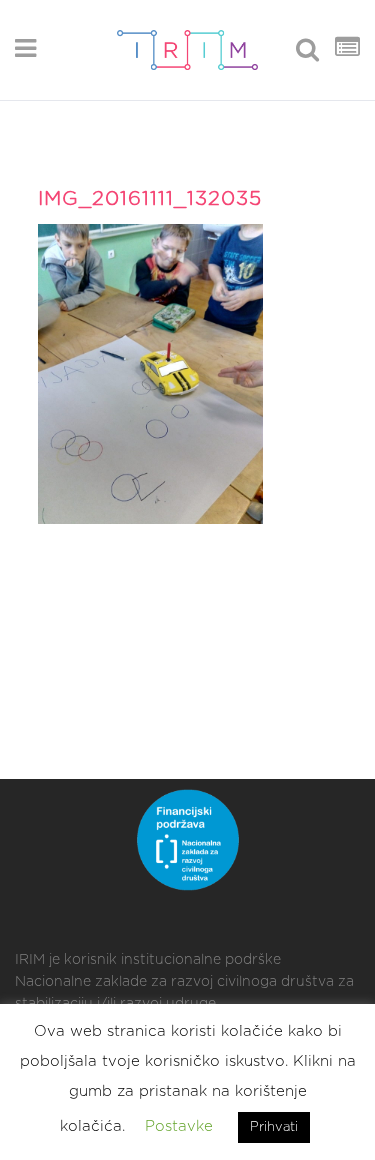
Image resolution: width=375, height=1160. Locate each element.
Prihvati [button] (274, 1127)
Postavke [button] (179, 1126)
